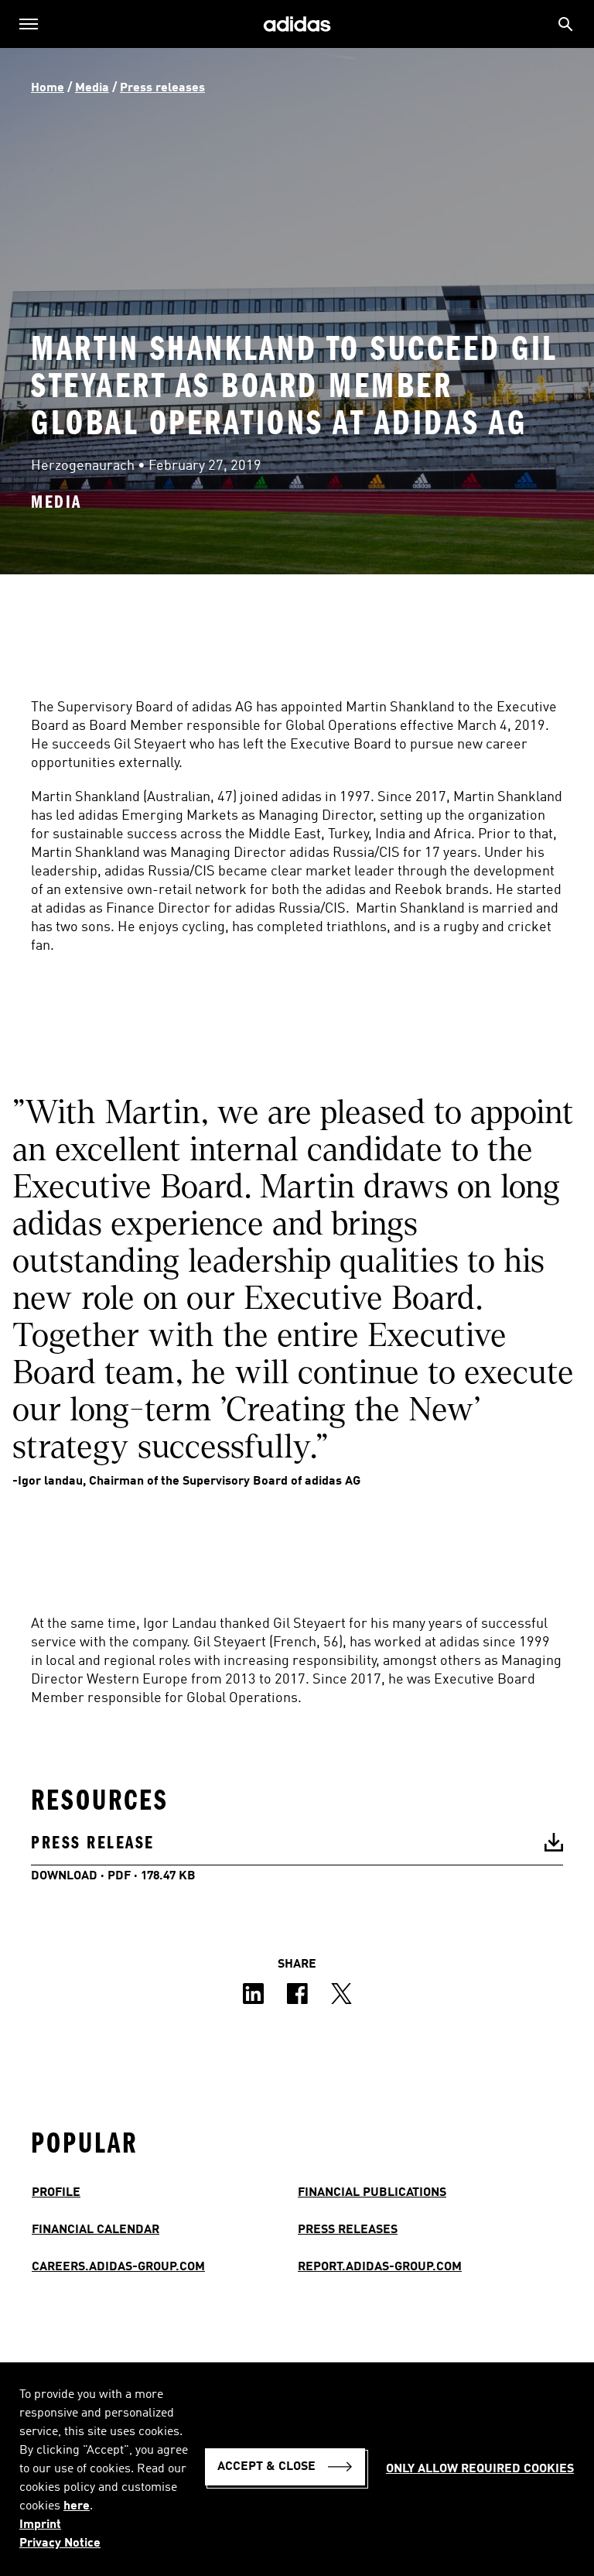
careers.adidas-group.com (118, 2267)
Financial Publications (372, 2193)
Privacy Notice (60, 2543)
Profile (56, 2193)
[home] (297, 24)
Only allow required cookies (480, 2469)
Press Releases (348, 2230)
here (77, 2506)
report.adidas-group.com (380, 2267)
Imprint (40, 2525)
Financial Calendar (96, 2230)
